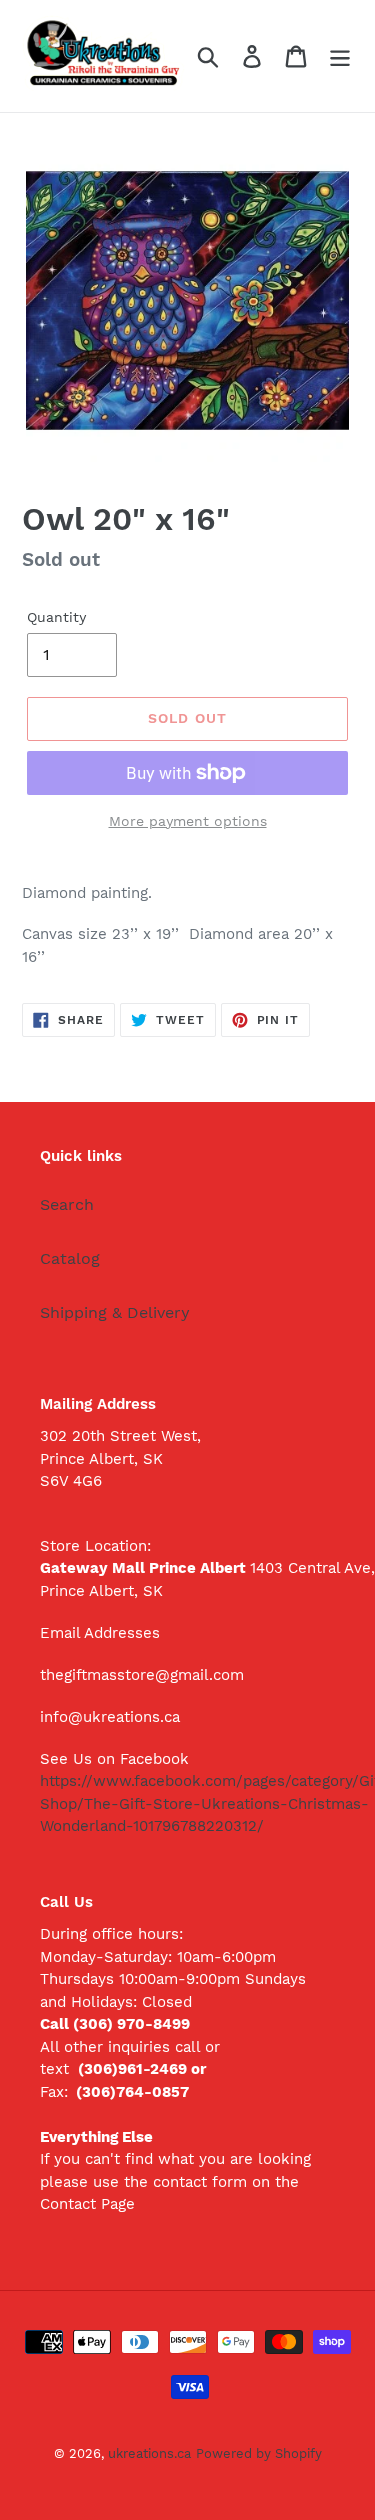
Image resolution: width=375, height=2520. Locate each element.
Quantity (56, 617)
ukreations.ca (149, 2453)
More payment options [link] (188, 821)
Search (67, 1204)
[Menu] (340, 56)
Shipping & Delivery (115, 1312)
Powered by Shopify (259, 2453)
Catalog (70, 1258)
